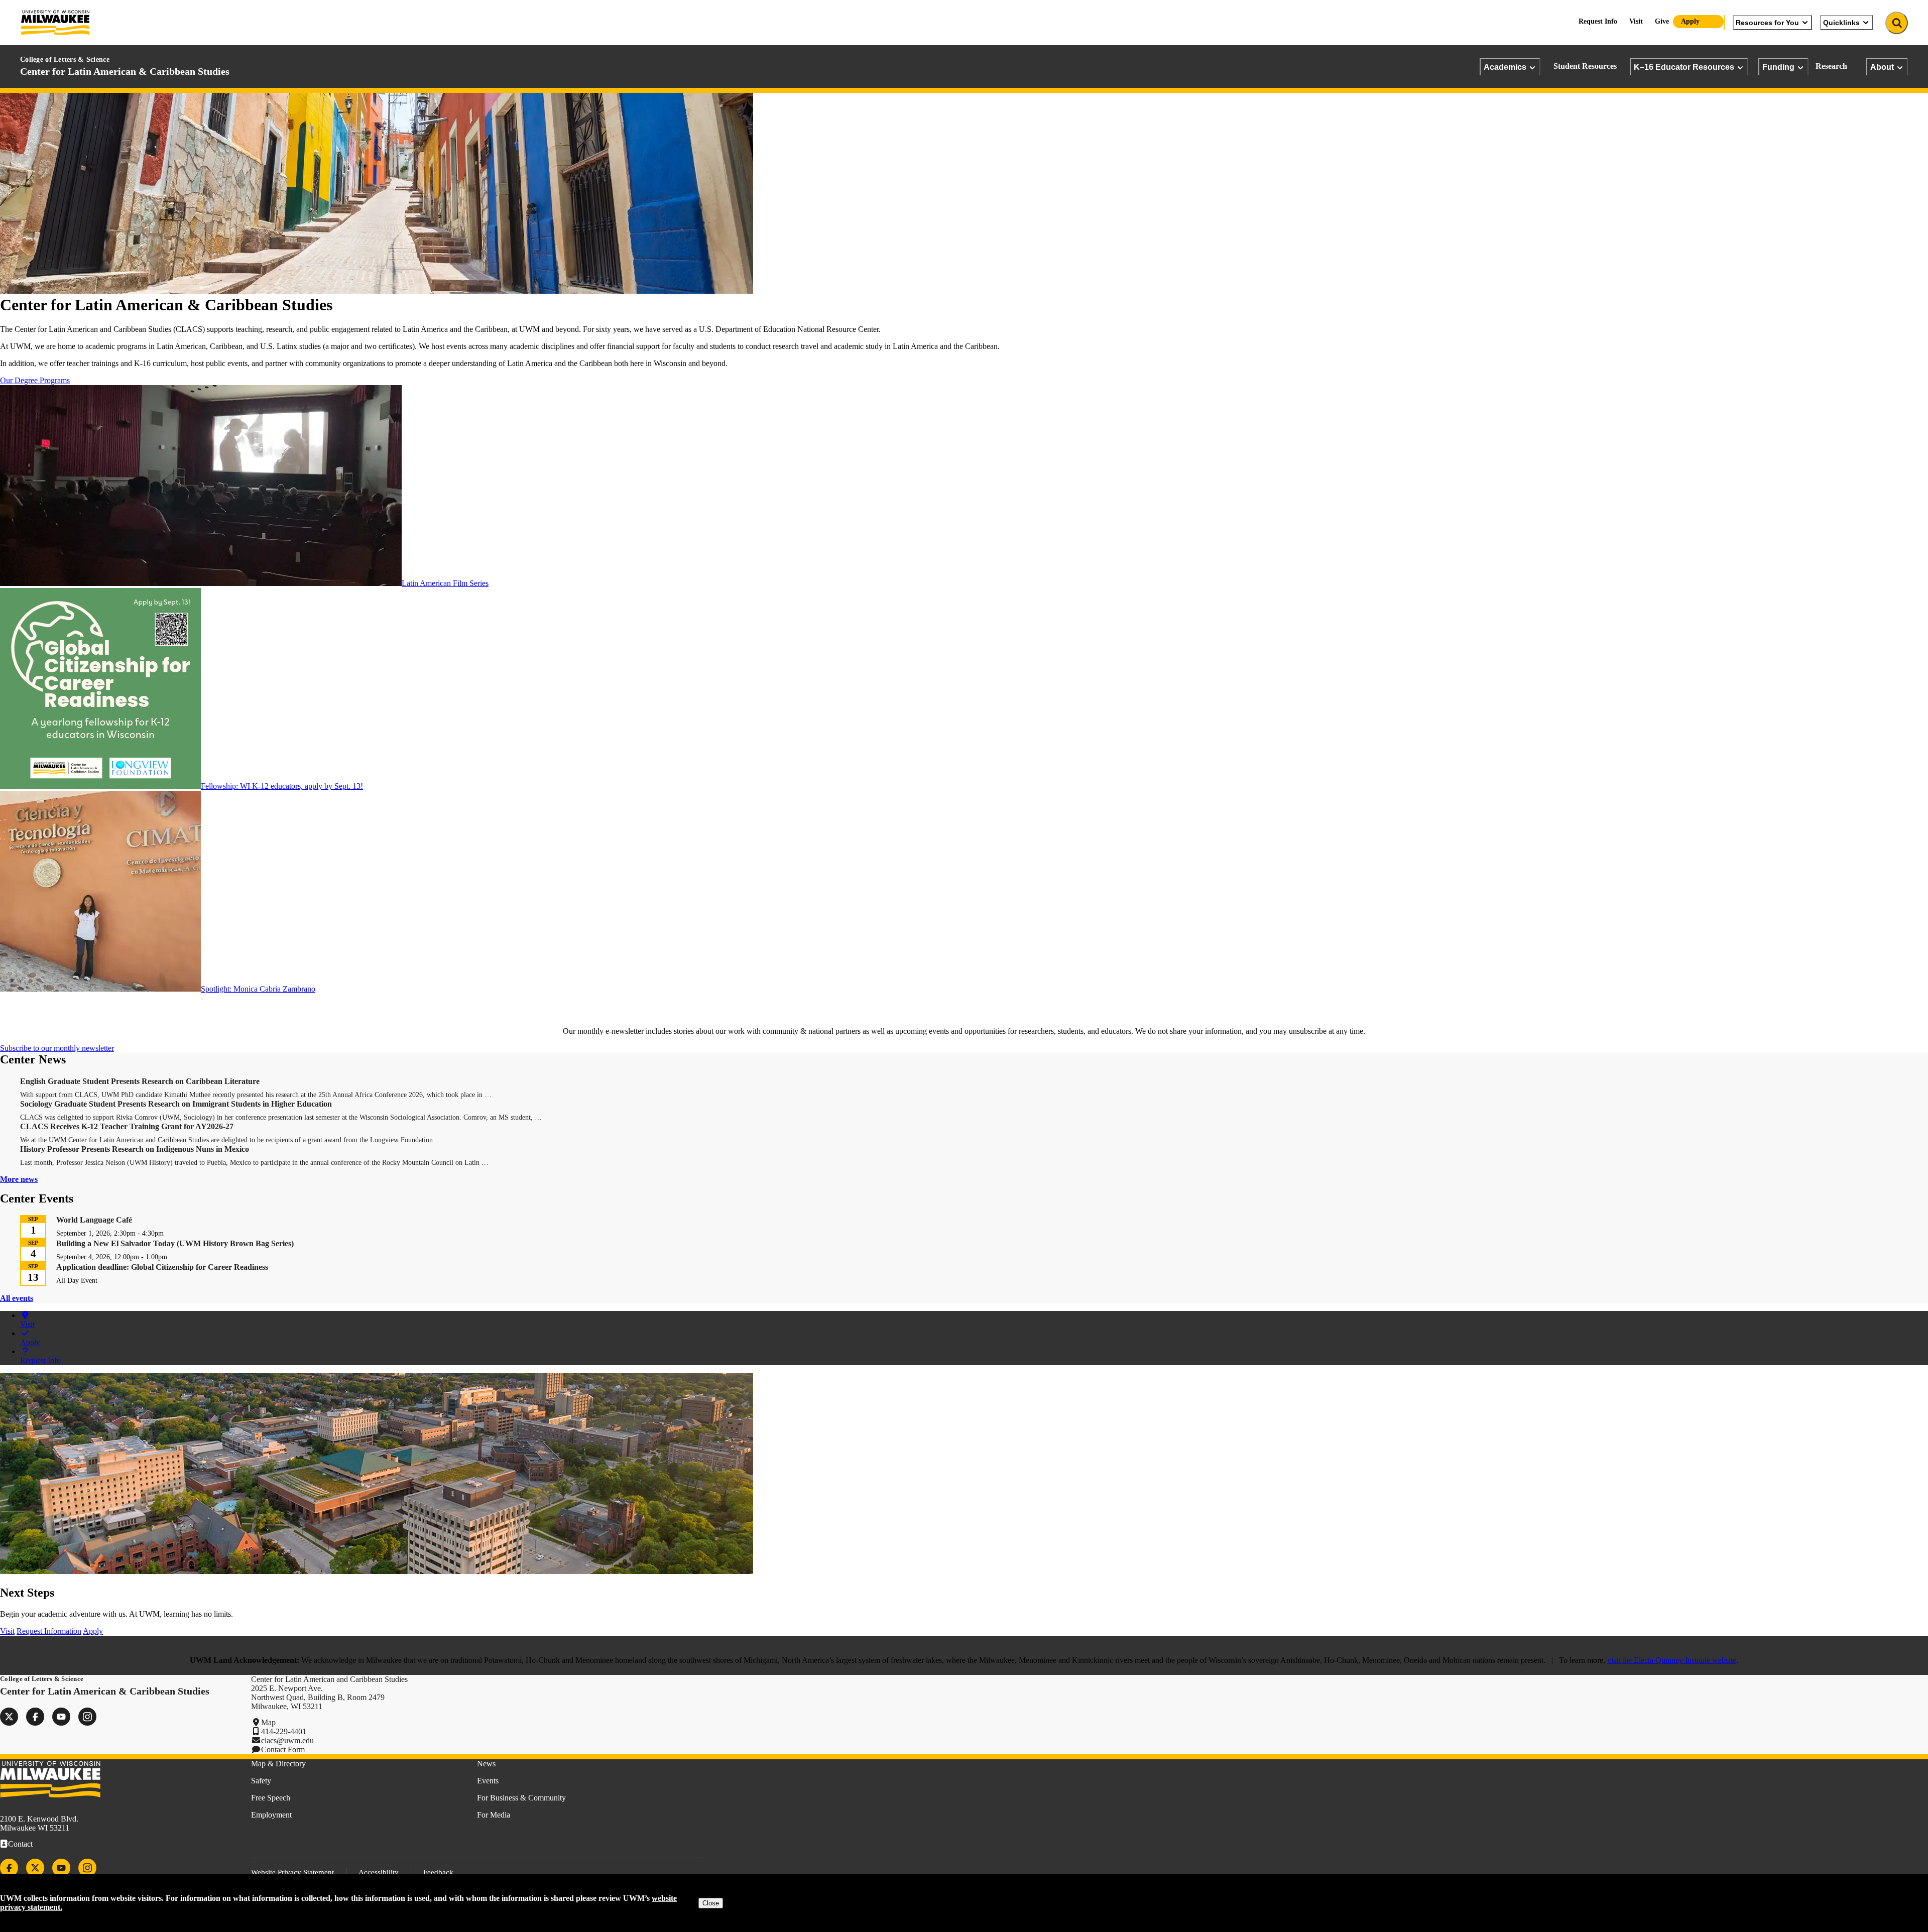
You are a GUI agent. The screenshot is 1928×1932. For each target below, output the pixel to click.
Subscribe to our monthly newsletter (57, 1048)
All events (17, 1298)
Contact (20, 1844)
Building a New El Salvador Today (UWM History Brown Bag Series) (175, 1243)
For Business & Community (521, 1798)
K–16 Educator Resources (1684, 67)
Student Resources (1585, 66)
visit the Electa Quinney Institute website (1672, 1660)
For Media (494, 1815)
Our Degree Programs (35, 380)
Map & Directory (278, 1764)
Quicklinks (1841, 23)
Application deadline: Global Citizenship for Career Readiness (162, 1267)
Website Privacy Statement (292, 1872)
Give (1662, 21)
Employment (271, 1815)
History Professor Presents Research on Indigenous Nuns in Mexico (135, 1149)
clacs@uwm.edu (287, 1740)
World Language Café (94, 1220)
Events (488, 1781)
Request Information (49, 1631)
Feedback (438, 1872)
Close (711, 1903)
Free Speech (271, 1798)
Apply (1690, 21)
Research (1831, 66)
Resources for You (1767, 23)
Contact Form (283, 1749)
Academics (1505, 67)
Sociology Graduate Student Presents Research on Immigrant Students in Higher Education (176, 1104)
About (1882, 67)
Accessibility (379, 1872)
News (486, 1764)
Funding (1778, 67)
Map (268, 1722)
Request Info (1598, 21)
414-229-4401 (284, 1731)
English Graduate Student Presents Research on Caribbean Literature (140, 1081)
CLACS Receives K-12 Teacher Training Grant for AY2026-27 (127, 1126)
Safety (261, 1781)
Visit (1636, 21)
